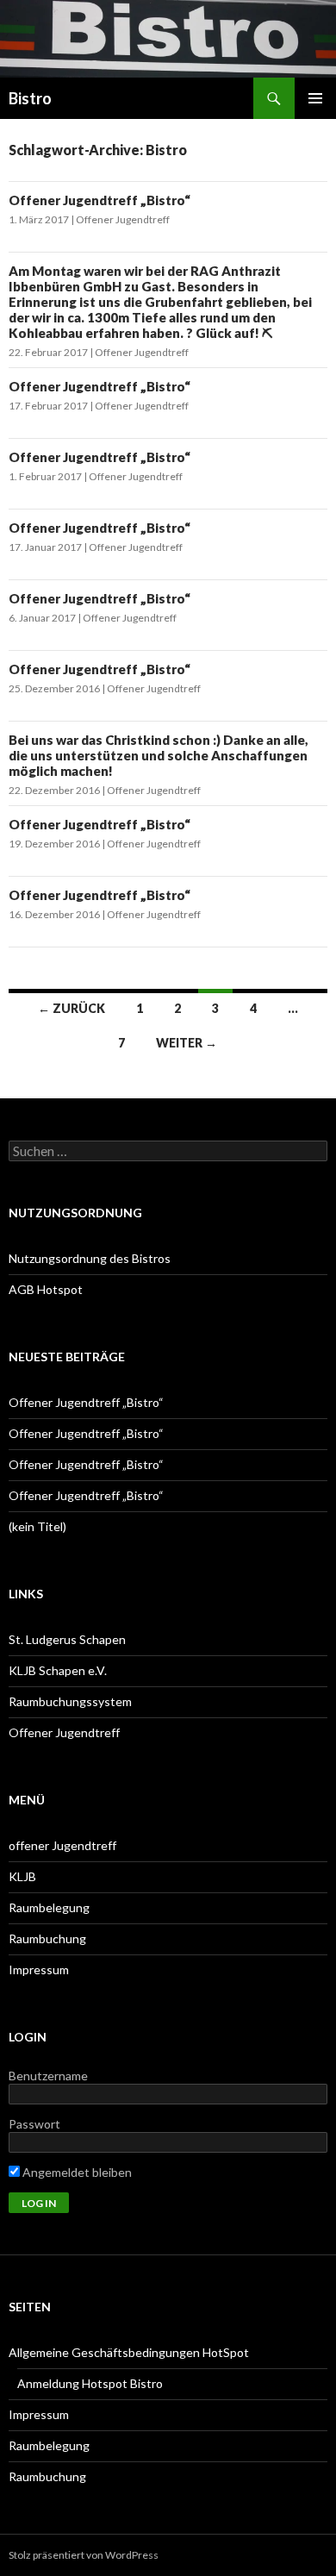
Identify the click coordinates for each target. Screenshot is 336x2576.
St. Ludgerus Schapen (67, 1639)
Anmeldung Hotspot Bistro (90, 2383)
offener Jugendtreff (62, 1845)
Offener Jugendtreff (123, 219)
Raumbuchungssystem (70, 1701)
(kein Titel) (37, 1526)
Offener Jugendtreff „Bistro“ (100, 200)
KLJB (22, 1876)
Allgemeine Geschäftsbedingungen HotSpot (129, 2352)
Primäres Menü (315, 98)
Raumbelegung (49, 1907)
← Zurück (72, 1008)
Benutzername (48, 2076)
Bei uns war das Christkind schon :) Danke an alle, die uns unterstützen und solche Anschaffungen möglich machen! (159, 755)
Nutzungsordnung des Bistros (90, 1258)
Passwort (34, 2124)
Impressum (39, 1970)
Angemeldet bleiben (76, 2172)
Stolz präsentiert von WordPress (84, 2555)
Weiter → (187, 1043)
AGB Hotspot (46, 1289)
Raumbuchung (47, 1938)
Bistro (30, 98)
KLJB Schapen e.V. (58, 1670)
